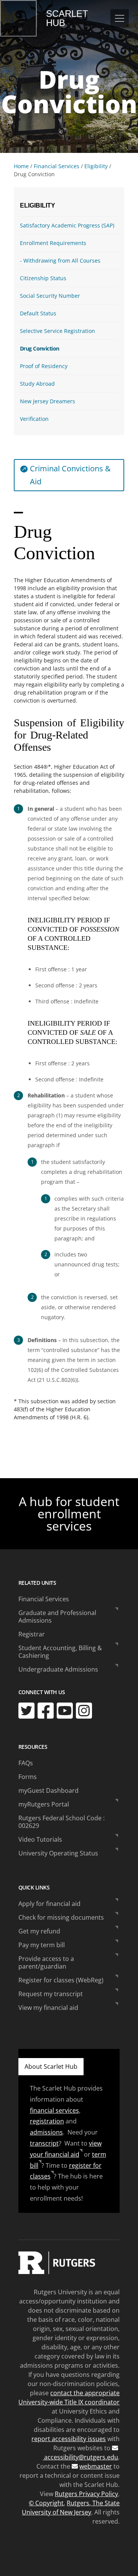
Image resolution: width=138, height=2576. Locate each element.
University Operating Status (58, 1853)
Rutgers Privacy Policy (86, 2494)
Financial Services (57, 166)
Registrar (32, 1634)
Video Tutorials (40, 1839)
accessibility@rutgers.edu (80, 2457)
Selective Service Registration (58, 331)
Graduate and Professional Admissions (57, 1617)
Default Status (38, 313)
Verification (34, 419)
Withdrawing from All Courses (62, 261)
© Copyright (46, 2503)
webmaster (96, 2466)
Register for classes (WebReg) (61, 1980)
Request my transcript (51, 1994)
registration (47, 2121)
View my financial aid (48, 2008)
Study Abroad (37, 384)
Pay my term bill (42, 1945)
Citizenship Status (43, 278)
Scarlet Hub (67, 18)
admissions (46, 2132)
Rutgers (18, 18)
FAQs (26, 1763)
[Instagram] (84, 1711)
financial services (54, 2110)
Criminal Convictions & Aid (70, 475)
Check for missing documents (61, 1917)
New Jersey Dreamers (48, 401)
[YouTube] (65, 1711)
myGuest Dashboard (48, 1790)
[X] (26, 1711)
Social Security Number (50, 296)
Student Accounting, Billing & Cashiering (60, 1652)
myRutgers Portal (44, 1804)
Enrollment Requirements (53, 243)
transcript (44, 2143)
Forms (28, 1777)
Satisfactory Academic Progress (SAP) (67, 225)
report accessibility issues (69, 2439)
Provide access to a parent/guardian (46, 1962)
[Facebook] (46, 1711)
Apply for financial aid (49, 1904)
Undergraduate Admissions (58, 1669)
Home (21, 166)
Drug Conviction (39, 348)
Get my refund (39, 1931)
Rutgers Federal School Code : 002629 (62, 1822)
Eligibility (96, 166)
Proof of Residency (44, 366)
